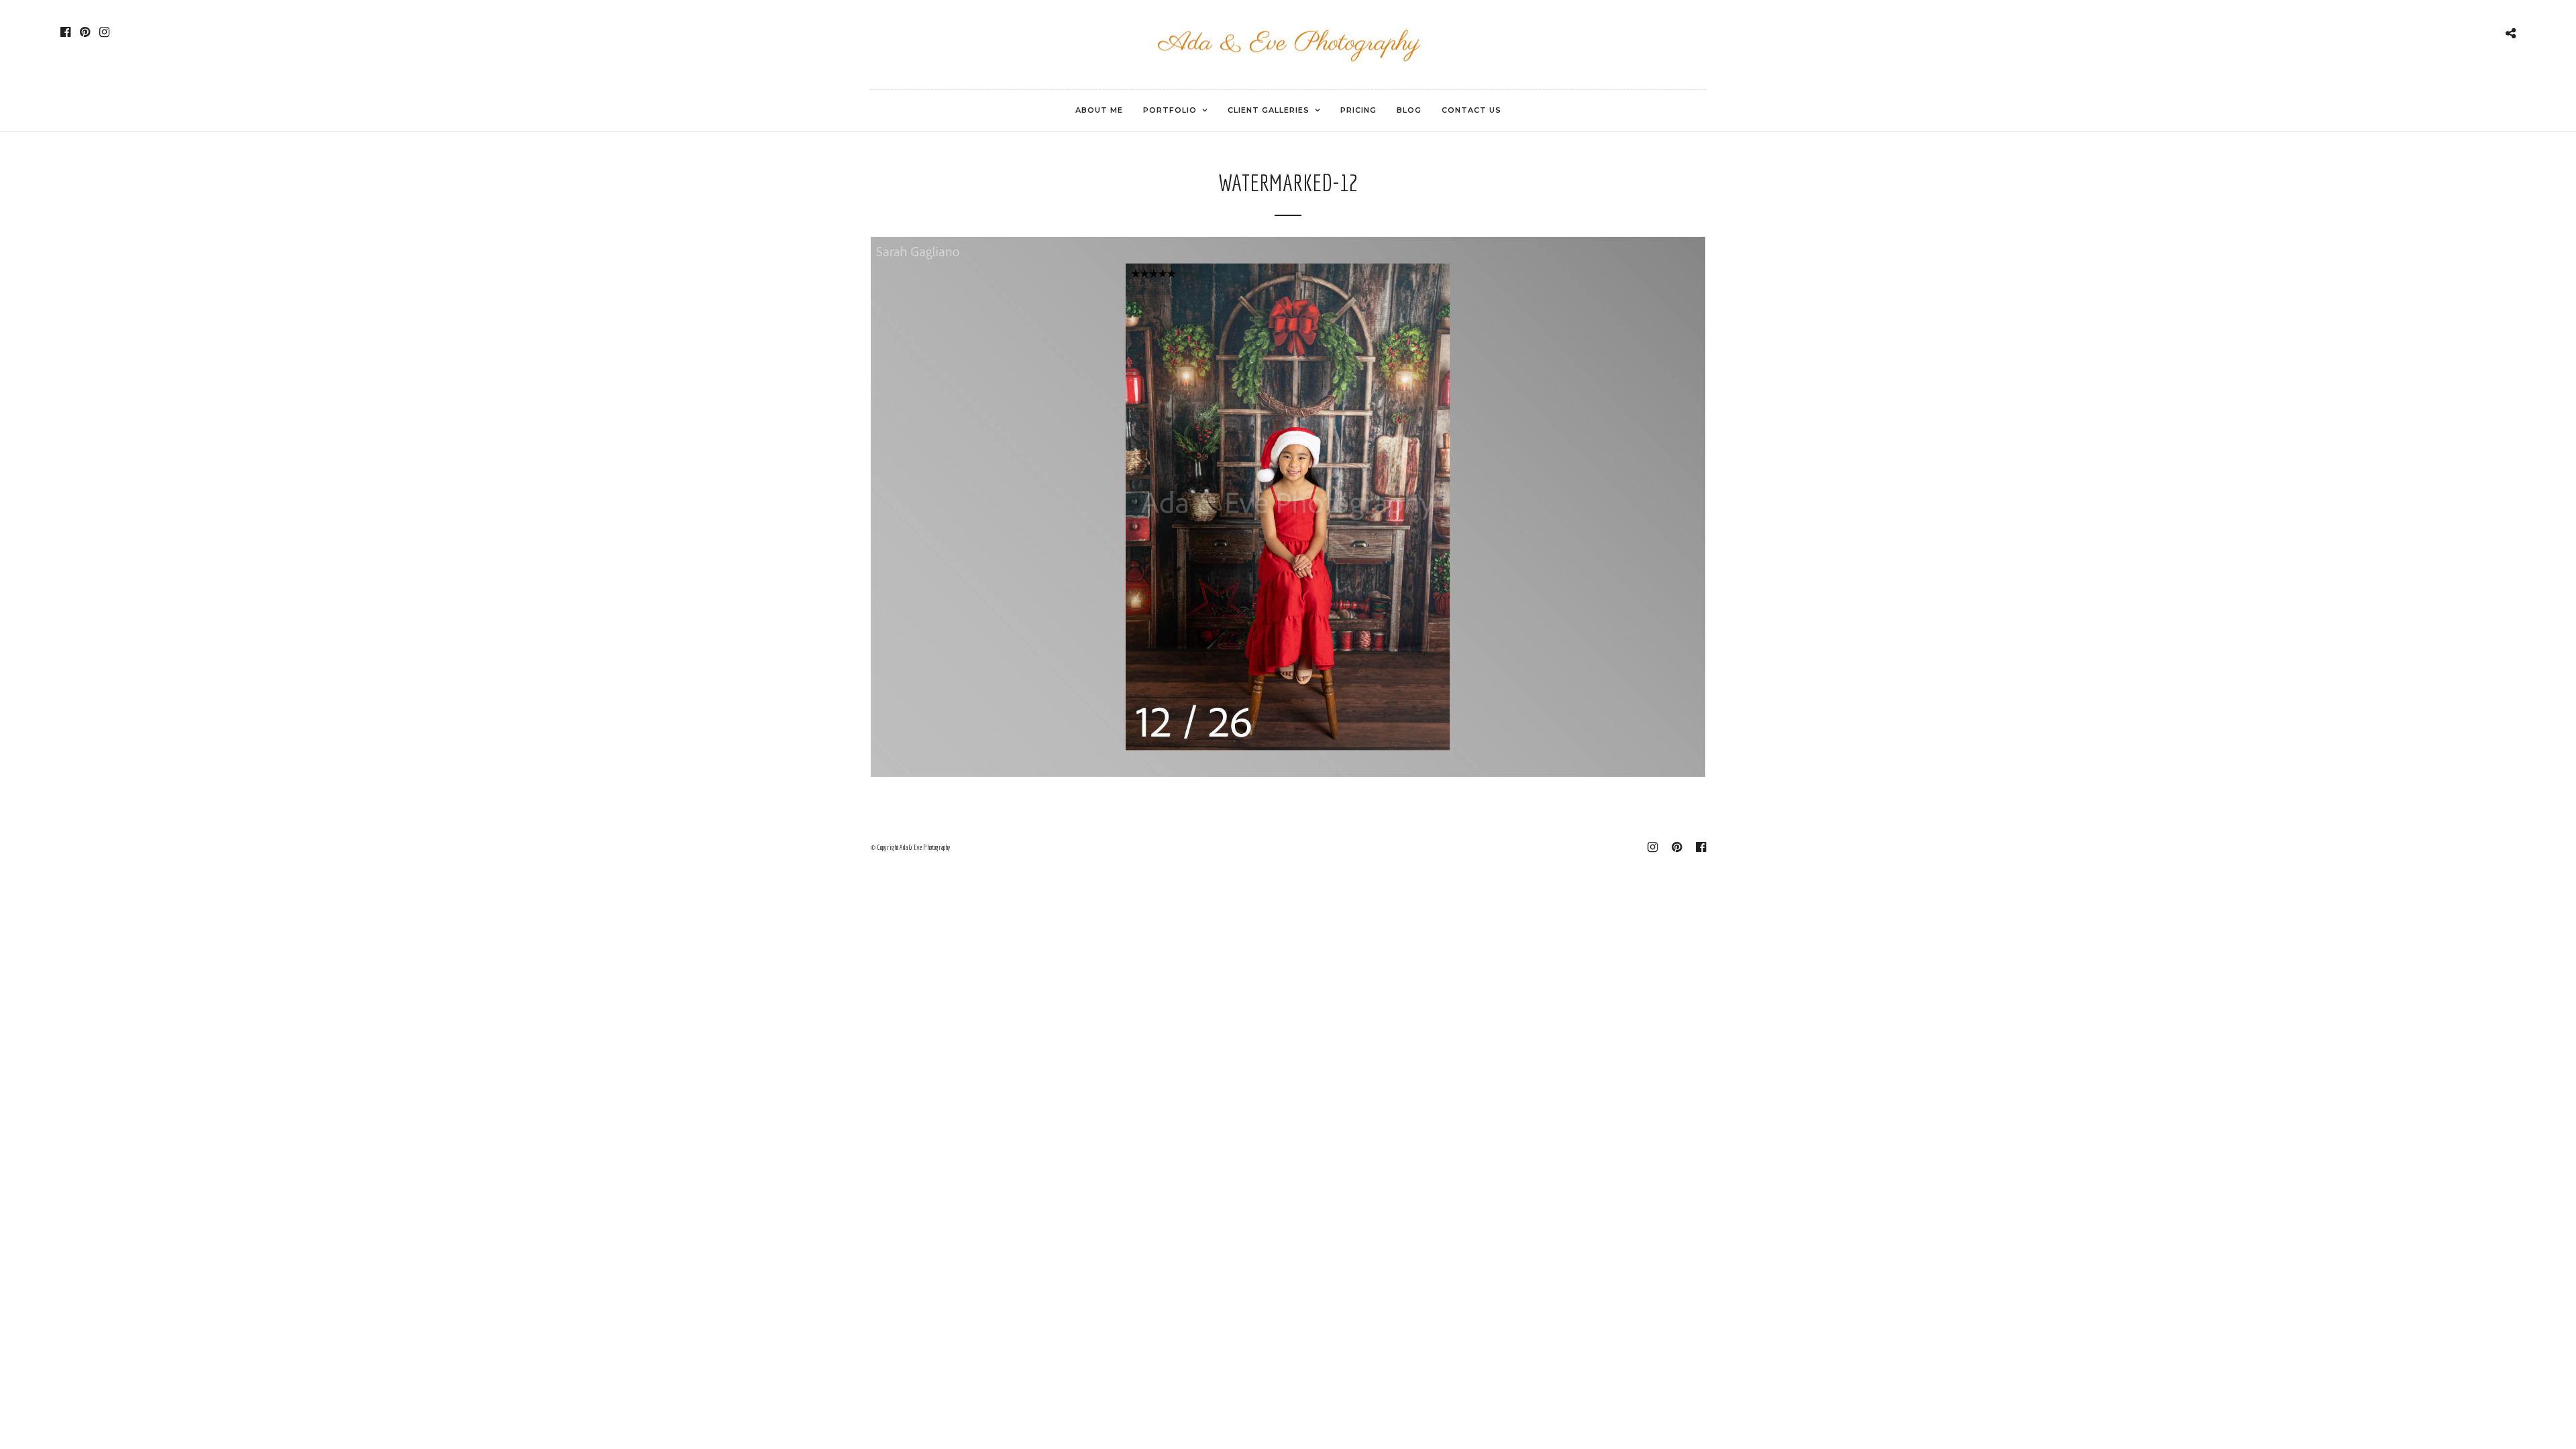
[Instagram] (104, 32)
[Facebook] (65, 32)
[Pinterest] (85, 32)
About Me (1099, 110)
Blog (1409, 110)
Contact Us (1471, 110)
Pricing (1358, 110)
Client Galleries (1269, 110)
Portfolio (1170, 110)
